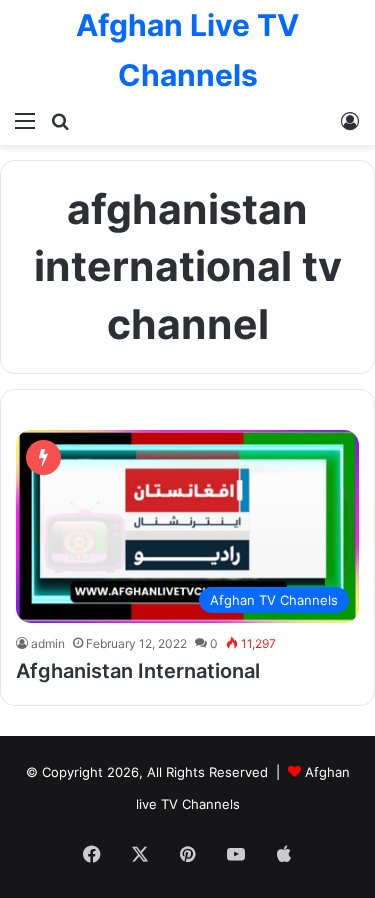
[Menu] (25, 120)
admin (48, 643)
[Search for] (60, 120)
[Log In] (350, 120)
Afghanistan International (138, 671)
